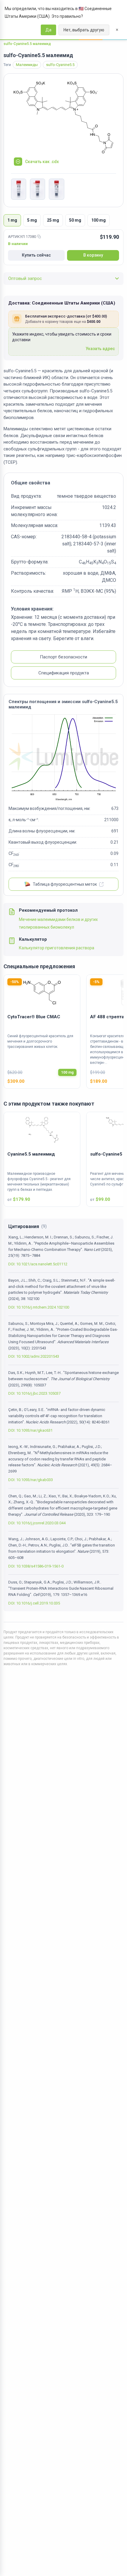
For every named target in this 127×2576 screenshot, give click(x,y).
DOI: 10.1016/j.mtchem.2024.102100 (39, 1307)
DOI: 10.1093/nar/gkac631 (30, 1430)
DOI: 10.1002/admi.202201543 (34, 1356)
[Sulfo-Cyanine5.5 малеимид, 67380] (19, 189)
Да (48, 30)
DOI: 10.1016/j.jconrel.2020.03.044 (37, 1523)
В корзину (93, 255)
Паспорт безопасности (63, 657)
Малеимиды (27, 65)
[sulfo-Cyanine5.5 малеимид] (63, 118)
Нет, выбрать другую (84, 30)
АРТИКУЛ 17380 (22, 237)
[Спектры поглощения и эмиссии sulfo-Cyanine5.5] (63, 758)
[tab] (12, 220)
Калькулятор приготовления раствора (57, 948)
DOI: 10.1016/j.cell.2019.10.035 (34, 1603)
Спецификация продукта (64, 673)
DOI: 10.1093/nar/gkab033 (31, 1480)
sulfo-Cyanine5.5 (60, 65)
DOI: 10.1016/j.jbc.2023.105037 (34, 1393)
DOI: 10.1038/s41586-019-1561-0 (36, 1566)
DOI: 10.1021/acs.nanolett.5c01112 (38, 1264)
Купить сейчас (36, 255)
